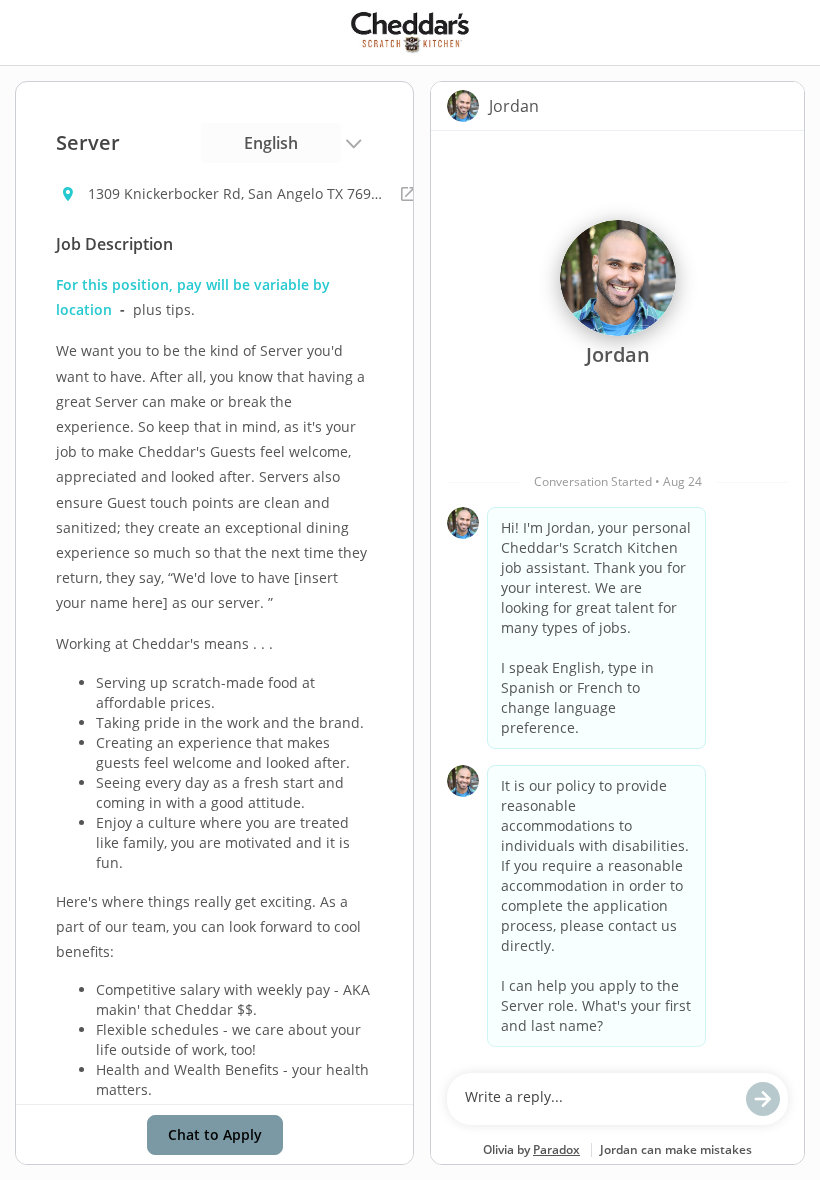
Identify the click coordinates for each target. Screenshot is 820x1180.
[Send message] (763, 1099)
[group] (617, 597)
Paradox (556, 1149)
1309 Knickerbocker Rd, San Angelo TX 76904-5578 (238, 193)
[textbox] (598, 1099)
